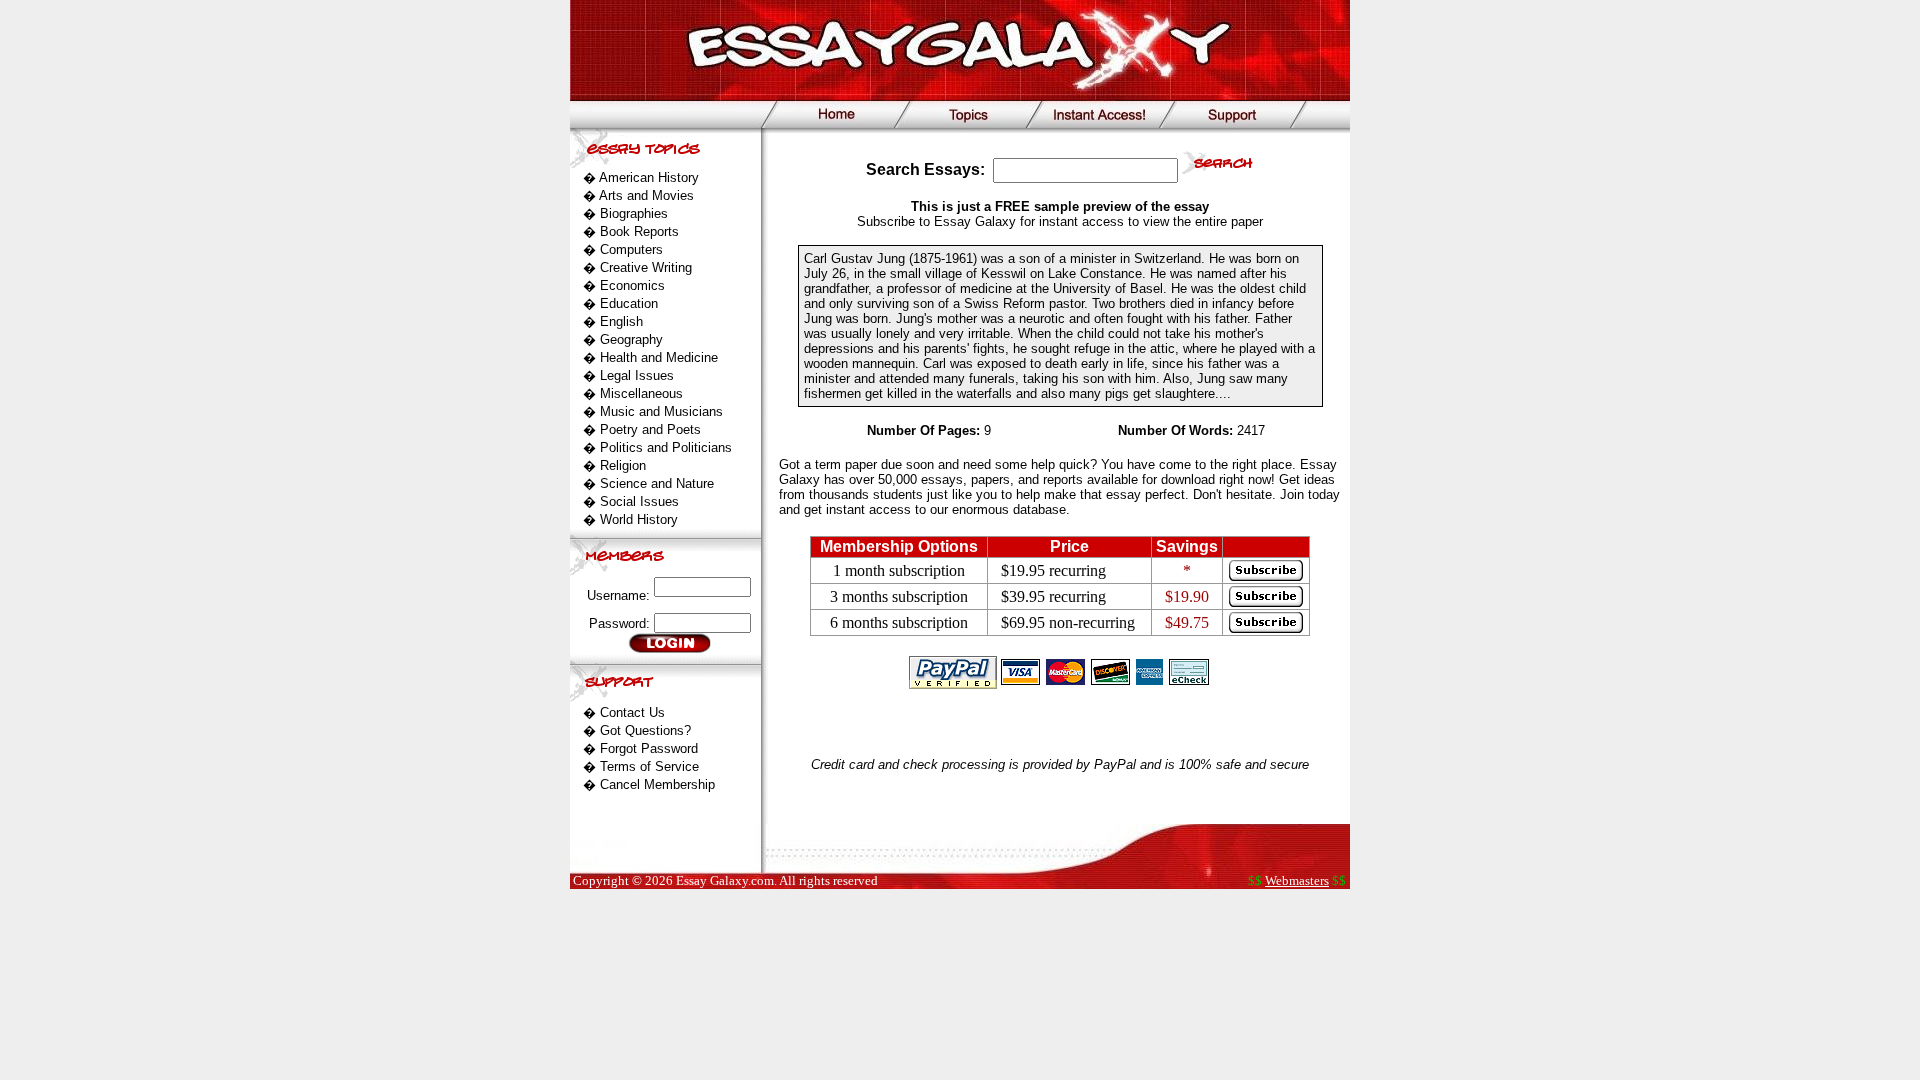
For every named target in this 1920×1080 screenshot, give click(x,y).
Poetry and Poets (650, 429)
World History (639, 519)
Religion (623, 465)
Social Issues (639, 501)
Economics (632, 285)
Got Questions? (645, 730)
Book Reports (639, 231)
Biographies (634, 213)
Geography (631, 339)
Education (629, 303)
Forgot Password (649, 748)
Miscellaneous (641, 393)
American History (649, 177)
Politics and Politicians (666, 447)
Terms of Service (649, 766)
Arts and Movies (646, 195)
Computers (631, 249)
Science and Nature (657, 483)
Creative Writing (646, 267)
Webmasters (1297, 880)
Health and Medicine (659, 357)
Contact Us (632, 712)
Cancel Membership (657, 784)
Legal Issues (637, 375)
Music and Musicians (661, 411)
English (621, 321)
